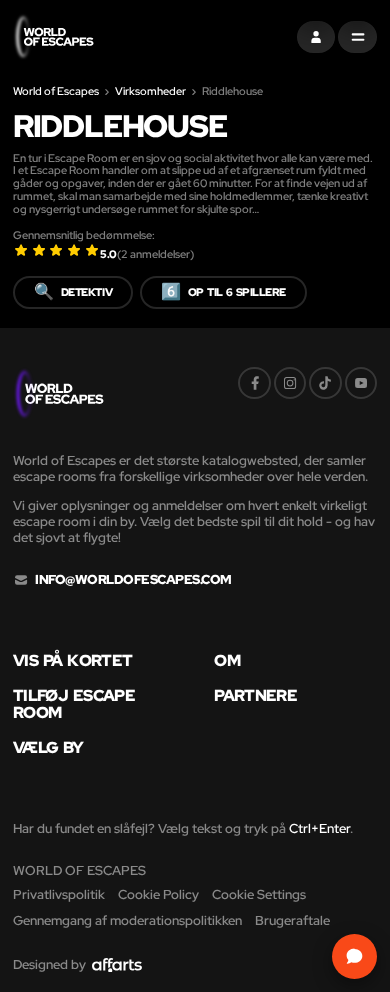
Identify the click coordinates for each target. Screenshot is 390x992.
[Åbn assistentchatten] (354, 956)
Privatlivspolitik (59, 894)
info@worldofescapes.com (133, 580)
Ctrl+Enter (319, 828)
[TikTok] (325, 383)
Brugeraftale (292, 920)
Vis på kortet (72, 661)
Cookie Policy (158, 894)
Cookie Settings (259, 894)
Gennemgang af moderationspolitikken (127, 920)
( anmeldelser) (155, 254)
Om (227, 661)
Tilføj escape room (74, 704)
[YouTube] (361, 383)
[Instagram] (290, 383)
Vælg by (48, 748)
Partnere (255, 696)
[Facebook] (254, 383)
